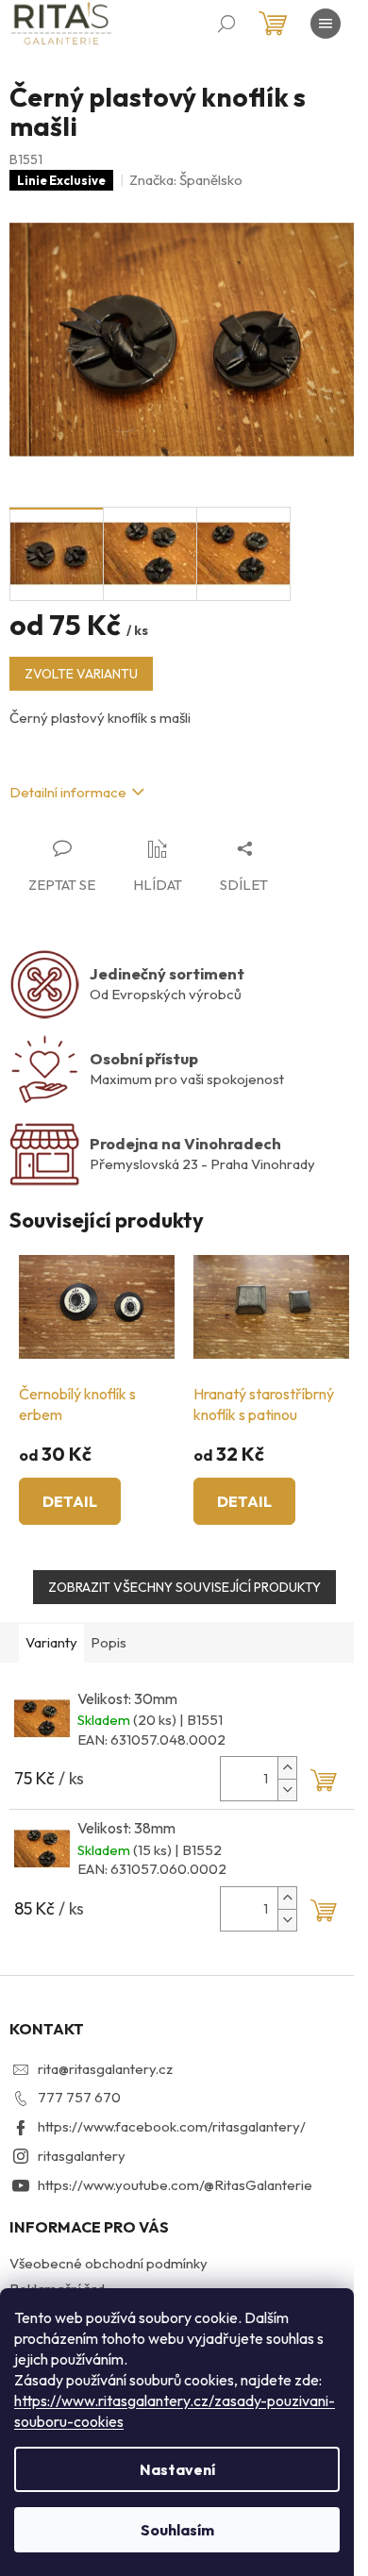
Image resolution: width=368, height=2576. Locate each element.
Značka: (186, 180)
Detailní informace (68, 792)
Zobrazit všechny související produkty (184, 1587)
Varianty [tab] (51, 1642)
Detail (70, 1501)
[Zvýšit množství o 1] (287, 1768)
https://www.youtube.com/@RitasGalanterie (175, 2185)
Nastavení (177, 2469)
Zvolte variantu (81, 674)
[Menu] (326, 24)
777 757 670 (79, 2097)
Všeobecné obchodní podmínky (109, 2263)
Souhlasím (177, 2530)
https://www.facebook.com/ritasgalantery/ (172, 2126)
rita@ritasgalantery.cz (105, 2069)
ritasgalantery (82, 2156)
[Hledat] (226, 24)
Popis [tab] (109, 1642)
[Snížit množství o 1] (287, 1790)
